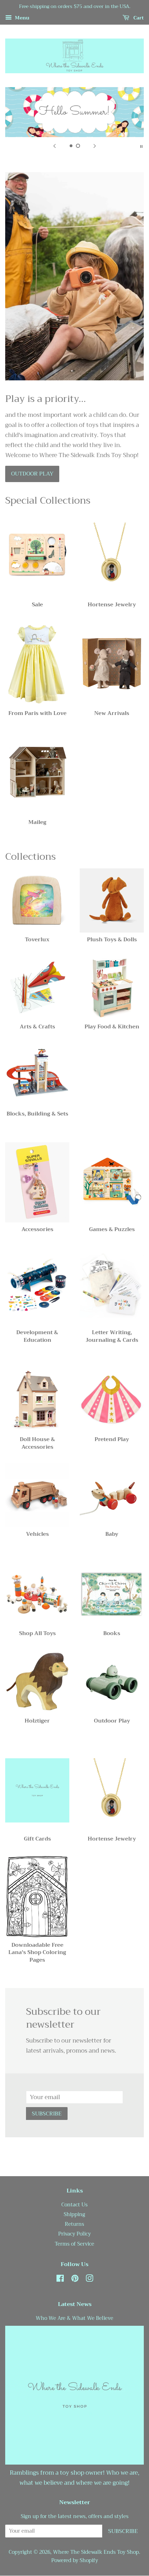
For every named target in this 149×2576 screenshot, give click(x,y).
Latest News (75, 2304)
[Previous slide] (54, 146)
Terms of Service (74, 2244)
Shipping (74, 2215)
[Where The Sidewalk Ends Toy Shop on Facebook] (60, 2280)
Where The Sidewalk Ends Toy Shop (96, 2552)
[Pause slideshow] (141, 146)
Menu (21, 18)
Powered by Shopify (75, 2561)
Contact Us (74, 2205)
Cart (138, 18)
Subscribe (47, 2114)
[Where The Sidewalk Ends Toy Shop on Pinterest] (75, 2280)
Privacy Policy (74, 2234)
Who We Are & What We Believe (74, 2318)
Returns (74, 2224)
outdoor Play (32, 474)
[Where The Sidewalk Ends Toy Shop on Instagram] (89, 2280)
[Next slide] (95, 146)
